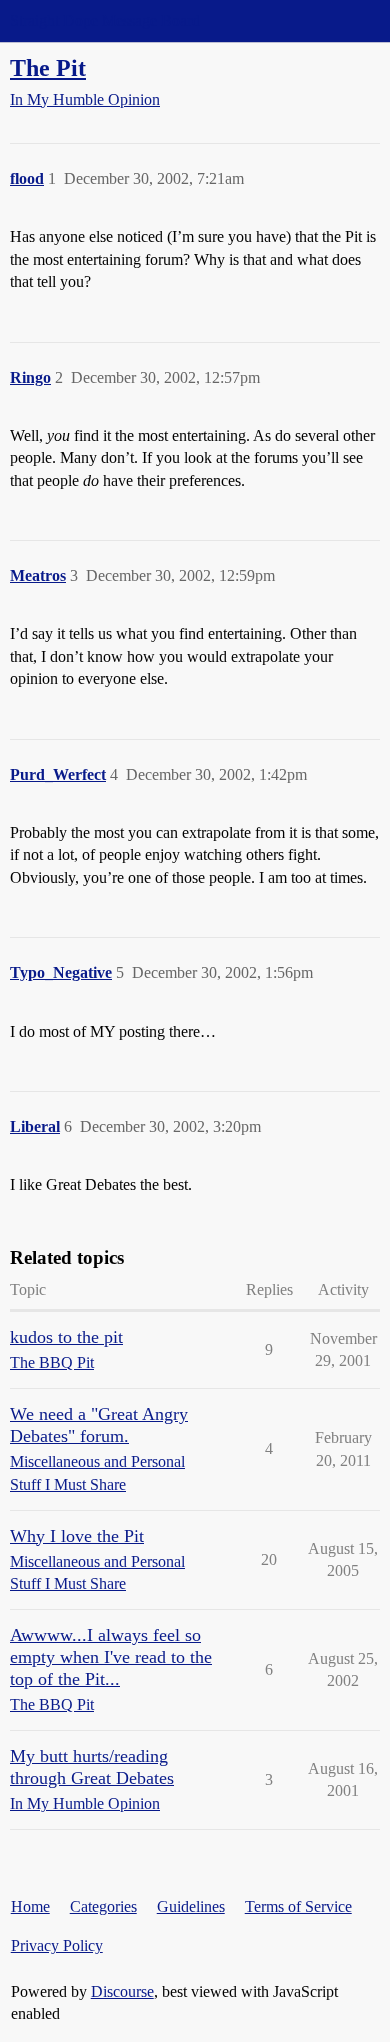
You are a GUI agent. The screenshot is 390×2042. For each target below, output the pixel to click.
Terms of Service (298, 1906)
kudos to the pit (66, 1337)
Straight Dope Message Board (105, 20)
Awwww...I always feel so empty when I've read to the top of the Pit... (111, 1657)
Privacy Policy (57, 1945)
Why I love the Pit (77, 1536)
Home (30, 1906)
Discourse (122, 1991)
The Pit (48, 67)
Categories (103, 1906)
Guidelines (191, 1906)
